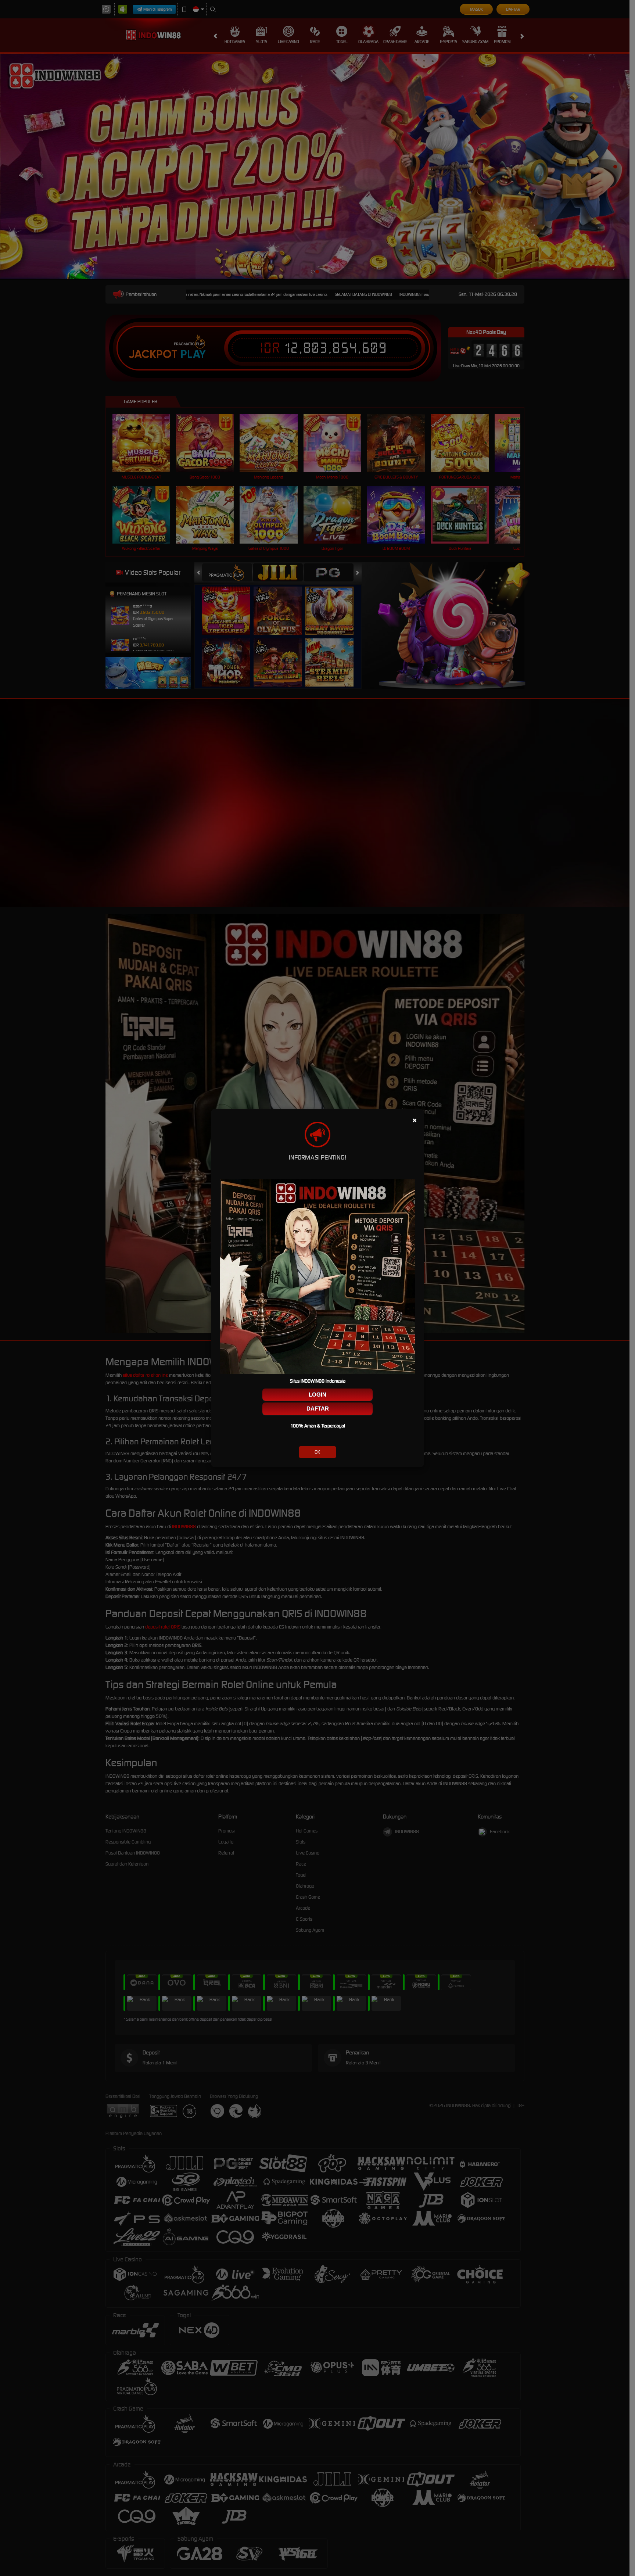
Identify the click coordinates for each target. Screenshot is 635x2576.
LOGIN (317, 1395)
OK (317, 1452)
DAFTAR (318, 1409)
